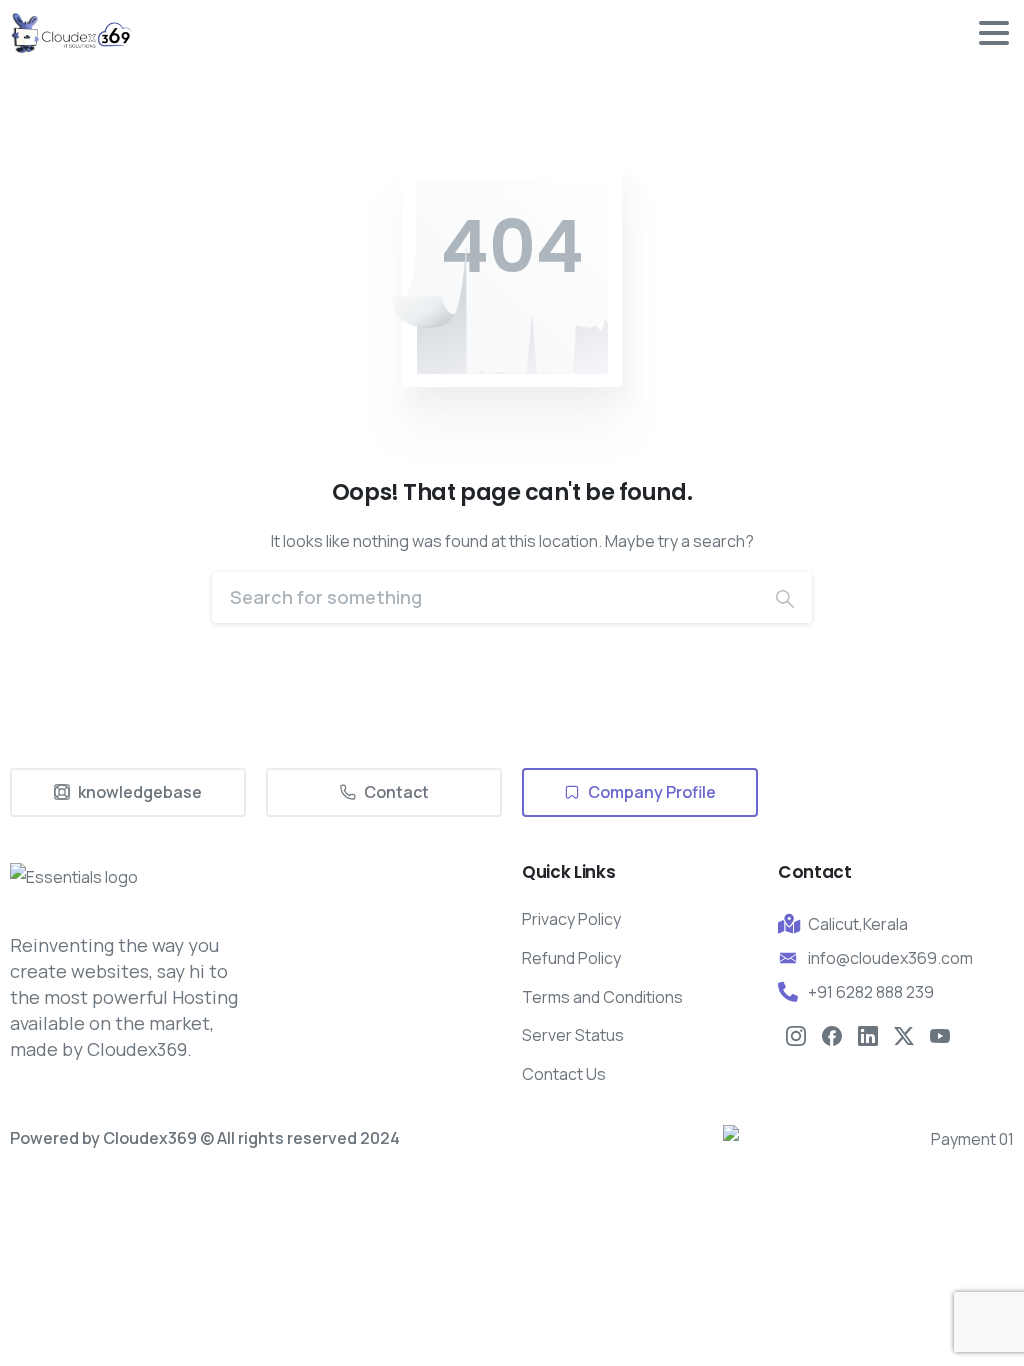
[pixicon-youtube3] (940, 1035)
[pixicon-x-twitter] (904, 1035)
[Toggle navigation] (994, 33)
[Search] (785, 597)
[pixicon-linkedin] (868, 1035)
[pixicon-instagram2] (796, 1035)
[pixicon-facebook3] (832, 1035)
